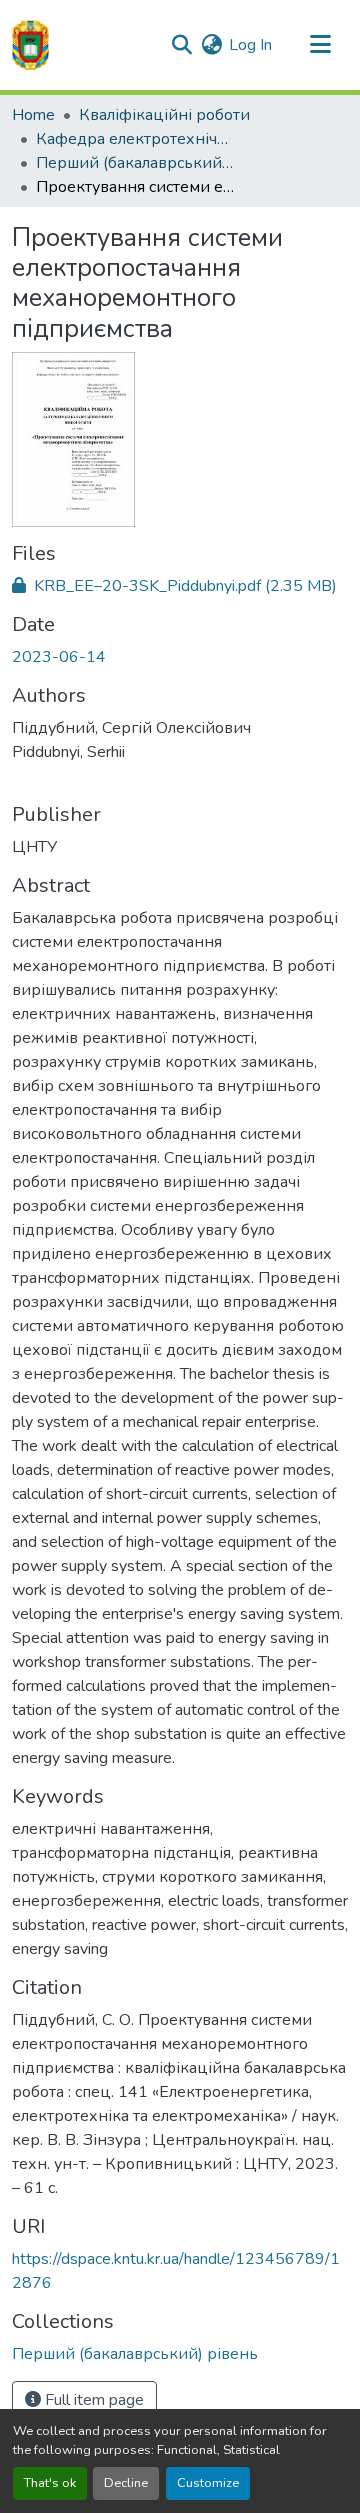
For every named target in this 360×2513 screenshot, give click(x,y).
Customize (208, 2483)
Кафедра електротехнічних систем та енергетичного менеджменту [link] (136, 139)
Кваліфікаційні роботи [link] (164, 115)
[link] (180, 586)
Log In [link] (250, 45)
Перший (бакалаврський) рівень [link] (136, 163)
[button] (30, 45)
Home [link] (33, 115)
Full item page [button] (92, 2400)
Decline (126, 2483)
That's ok (50, 2483)
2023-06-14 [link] (59, 657)
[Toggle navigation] (320, 45)
